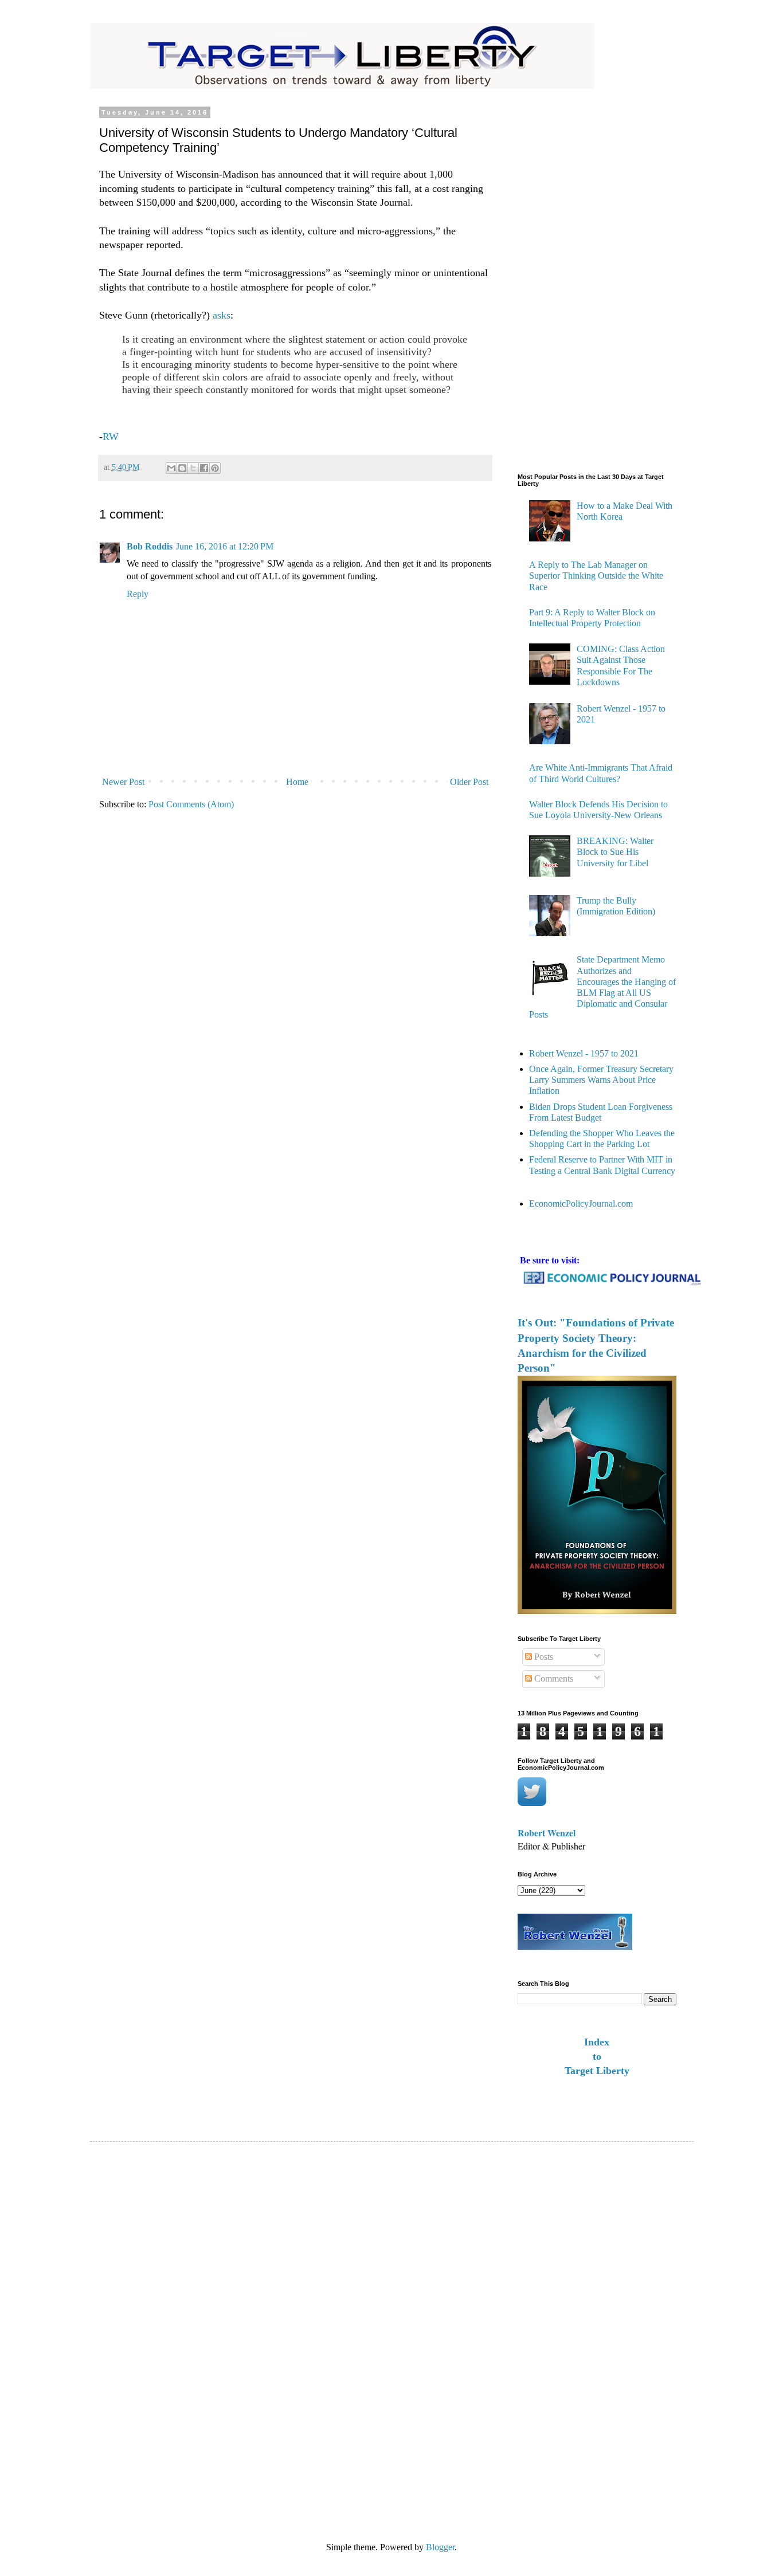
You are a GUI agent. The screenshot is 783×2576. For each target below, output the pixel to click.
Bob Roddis (150, 546)
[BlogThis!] (182, 468)
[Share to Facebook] (204, 468)
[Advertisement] (563, 281)
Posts (543, 1657)
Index (597, 2042)
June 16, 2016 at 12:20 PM (225, 546)
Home (297, 782)
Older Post (469, 782)
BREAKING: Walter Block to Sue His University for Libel (615, 852)
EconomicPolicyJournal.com (581, 1203)
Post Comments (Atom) (191, 804)
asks (222, 315)
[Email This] (171, 468)
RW (111, 437)
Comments (553, 1678)
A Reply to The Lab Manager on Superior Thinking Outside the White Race (596, 576)
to (597, 2056)
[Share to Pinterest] (215, 468)
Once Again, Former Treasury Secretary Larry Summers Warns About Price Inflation (601, 1080)
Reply (138, 594)
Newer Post (123, 782)
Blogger (440, 2547)
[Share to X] (193, 468)
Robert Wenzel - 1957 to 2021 (584, 1053)
